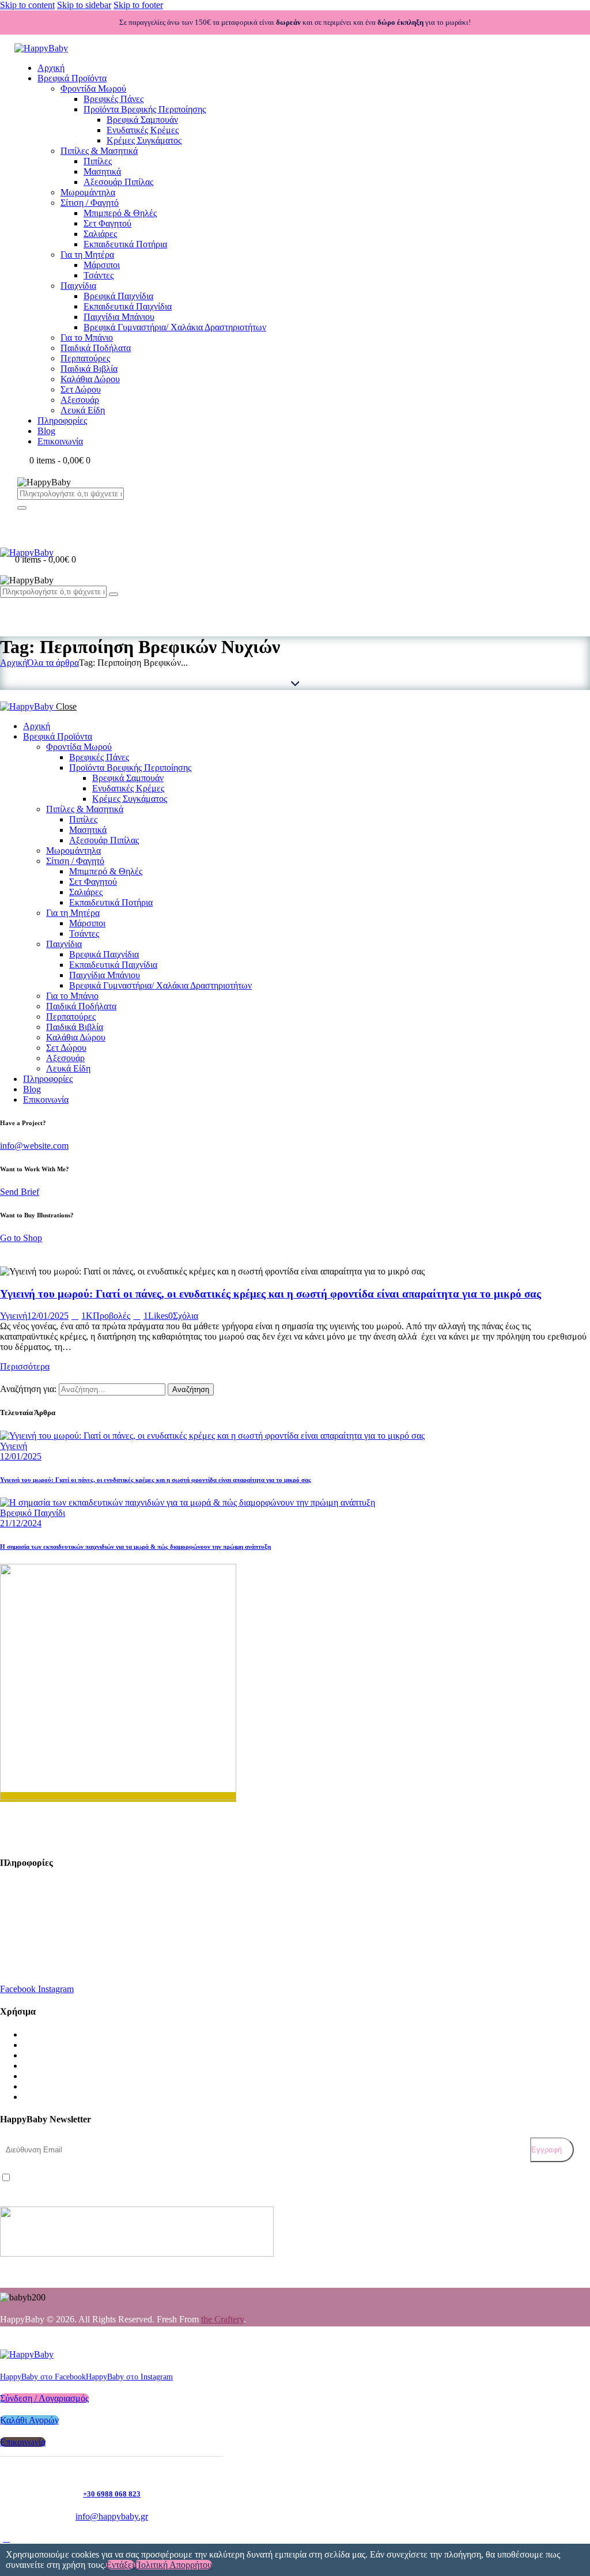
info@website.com (34, 1146)
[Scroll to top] (6, 2538)
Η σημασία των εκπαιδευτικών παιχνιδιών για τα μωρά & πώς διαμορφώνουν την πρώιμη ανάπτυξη (135, 1547)
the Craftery (222, 2319)
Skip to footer (138, 5)
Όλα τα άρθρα (53, 663)
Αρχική (14, 663)
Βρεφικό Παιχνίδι (33, 1513)
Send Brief (20, 1192)
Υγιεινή (14, 1316)
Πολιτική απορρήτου (173, 2565)
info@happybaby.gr (46, 1935)
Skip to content (27, 5)
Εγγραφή (546, 2150)
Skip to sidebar (84, 5)
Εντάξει (120, 2565)
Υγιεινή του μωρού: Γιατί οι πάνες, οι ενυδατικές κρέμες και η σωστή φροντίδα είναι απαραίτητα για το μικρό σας (271, 1294)
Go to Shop (21, 1238)
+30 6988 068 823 (42, 1964)
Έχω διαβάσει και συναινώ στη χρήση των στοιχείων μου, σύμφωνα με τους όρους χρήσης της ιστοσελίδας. (176, 2179)
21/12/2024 (21, 1523)
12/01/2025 (48, 1316)
